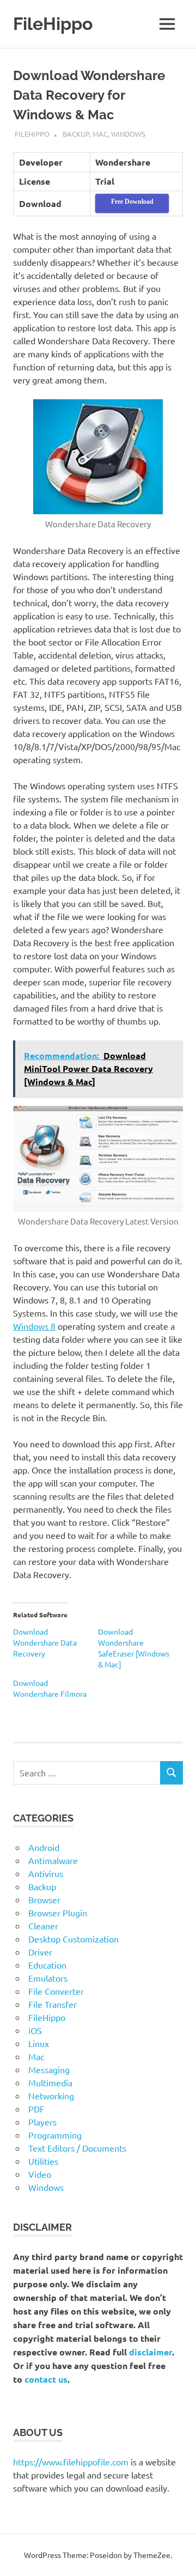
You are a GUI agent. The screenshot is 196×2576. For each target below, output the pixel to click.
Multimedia (50, 2082)
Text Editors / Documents (77, 2148)
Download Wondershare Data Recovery (45, 1642)
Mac (100, 134)
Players (42, 2122)
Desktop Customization (73, 1939)
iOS (35, 2030)
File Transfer (53, 2004)
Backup (76, 134)
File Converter (56, 1991)
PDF (36, 2109)
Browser (44, 1899)
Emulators (48, 1978)
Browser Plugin (58, 1913)
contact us (46, 2379)
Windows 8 (34, 1326)
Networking (51, 2096)
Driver (40, 1952)
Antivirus (46, 1873)
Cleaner (43, 1926)
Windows (128, 134)
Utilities (43, 2161)
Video (40, 2174)
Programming (55, 2135)
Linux (39, 2043)
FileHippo (53, 24)
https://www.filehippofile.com (71, 2462)
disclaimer (151, 2352)
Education (47, 1965)
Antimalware (53, 1860)
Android (44, 1847)
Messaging (49, 2069)
